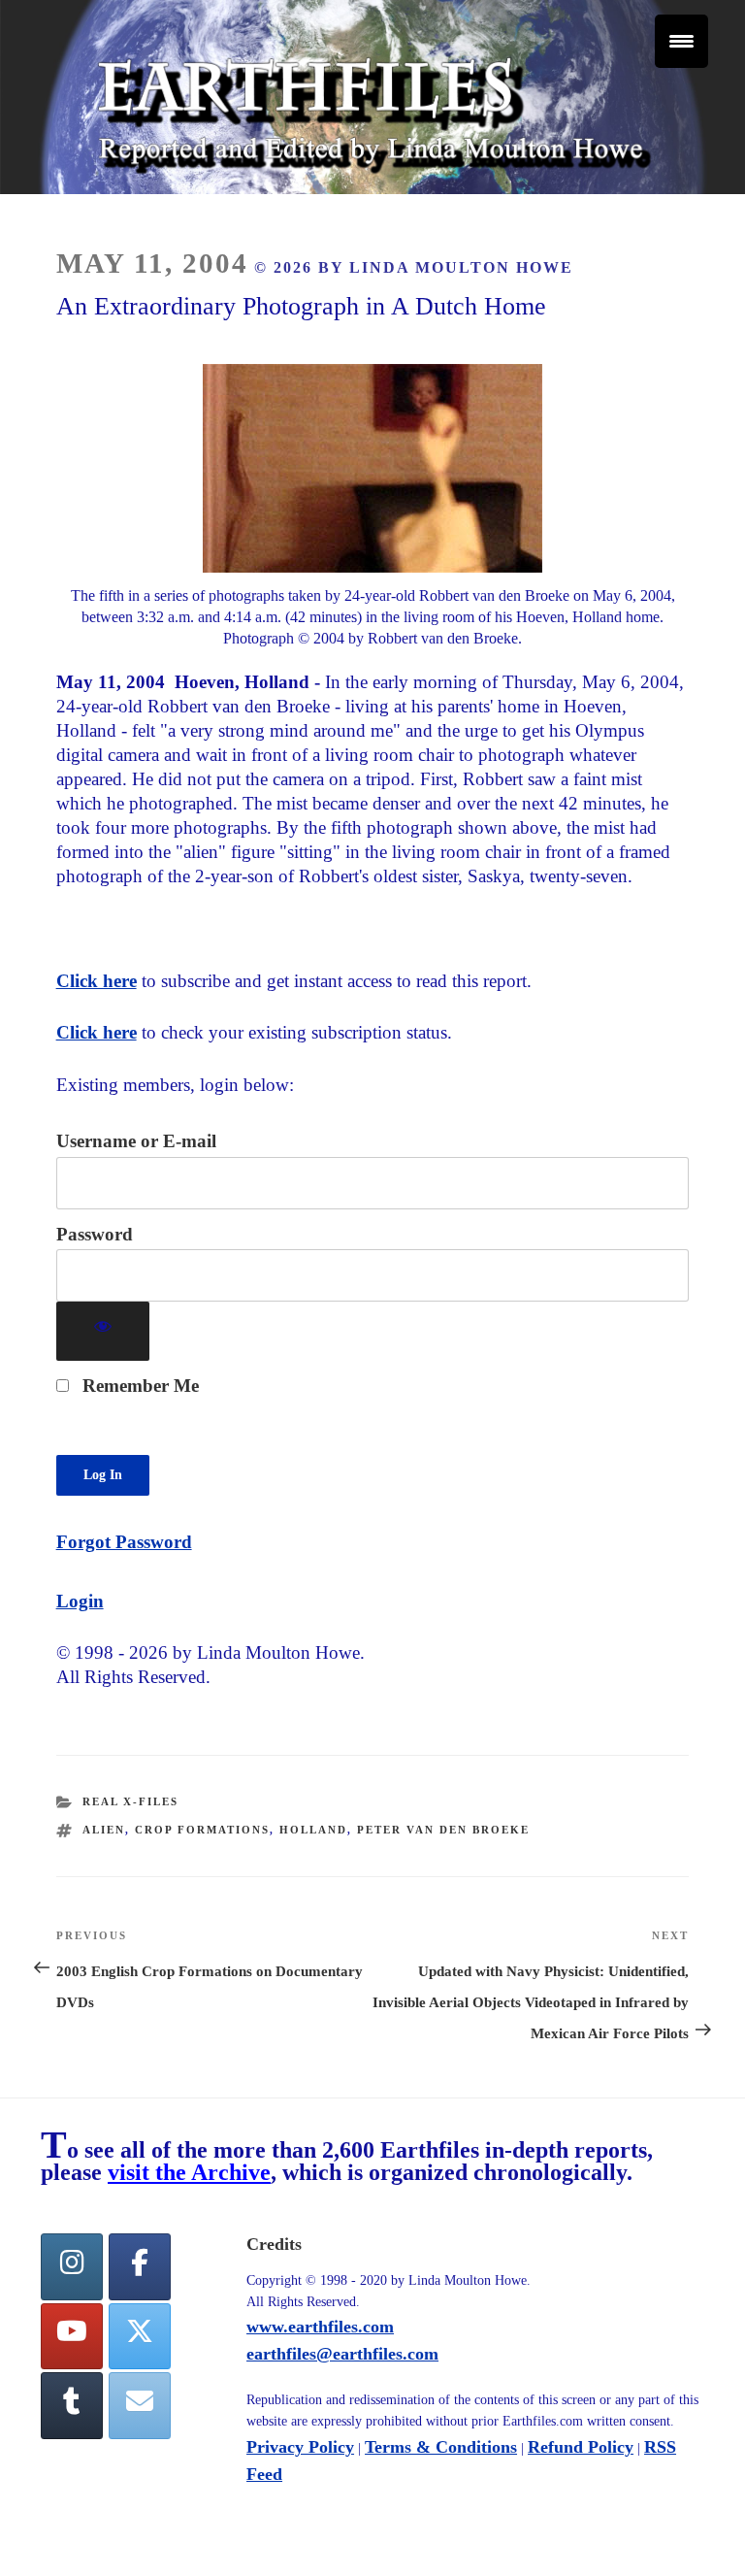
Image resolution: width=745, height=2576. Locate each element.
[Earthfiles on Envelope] (140, 2406)
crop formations (202, 1830)
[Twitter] (140, 2337)
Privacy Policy (300, 2447)
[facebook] (140, 2267)
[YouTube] (72, 2337)
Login (80, 1601)
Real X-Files (130, 1801)
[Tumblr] (72, 2406)
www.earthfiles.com (320, 2327)
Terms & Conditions (441, 2447)
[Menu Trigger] (681, 41)
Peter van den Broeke (443, 1830)
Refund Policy (581, 2447)
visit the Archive (189, 2172)
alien (104, 1830)
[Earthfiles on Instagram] (72, 2267)
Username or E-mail (136, 1141)
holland (313, 1830)
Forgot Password (124, 1542)
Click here (97, 981)
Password (95, 1234)
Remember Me (138, 1386)
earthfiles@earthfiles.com (342, 2354)
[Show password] (103, 1331)
